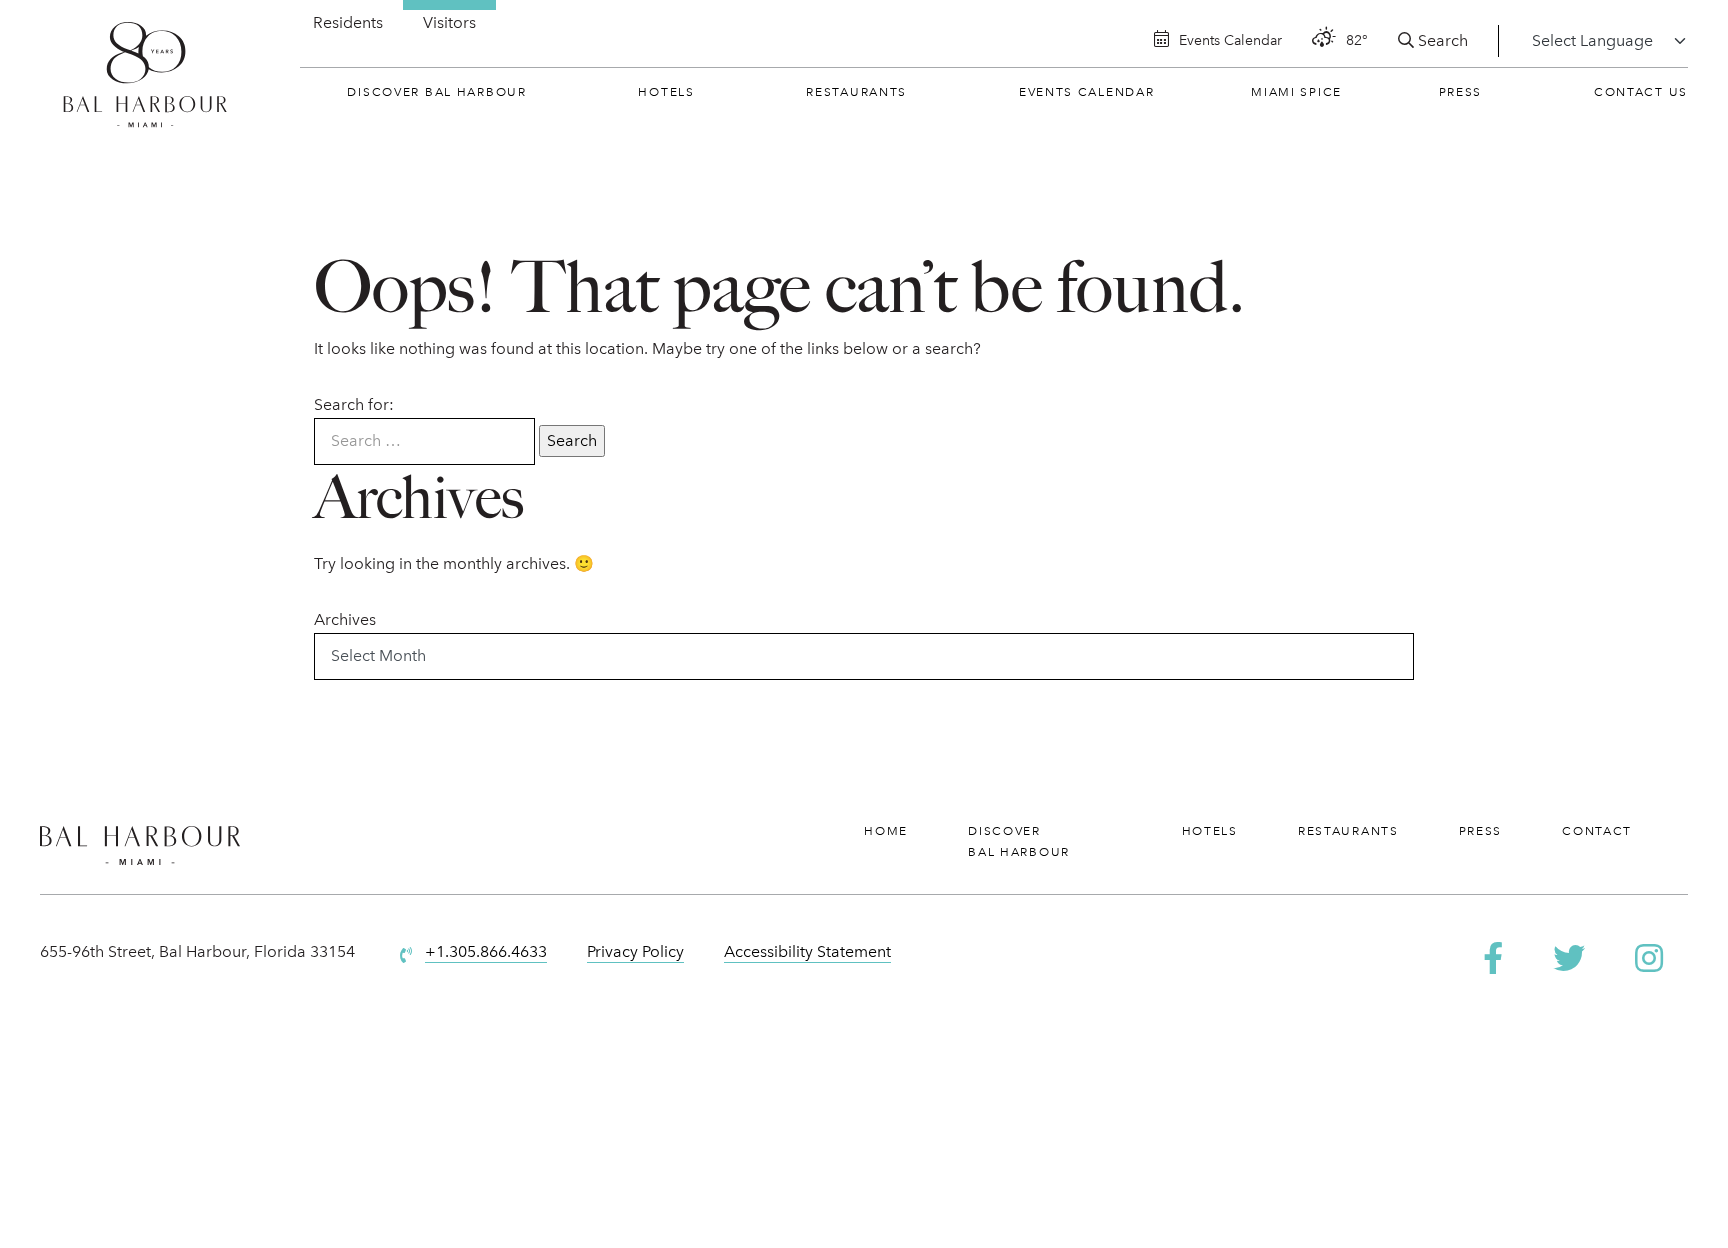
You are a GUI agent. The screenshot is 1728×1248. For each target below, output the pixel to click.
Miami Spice (1296, 92)
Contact (1597, 831)
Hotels (666, 92)
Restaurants (856, 92)
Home (886, 831)
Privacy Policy (635, 951)
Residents (348, 22)
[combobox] (424, 441)
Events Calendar (1087, 92)
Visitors (449, 22)
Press (1461, 92)
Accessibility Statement (807, 951)
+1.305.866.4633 (486, 951)
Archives (345, 619)
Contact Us (1641, 92)
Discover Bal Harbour (436, 92)
